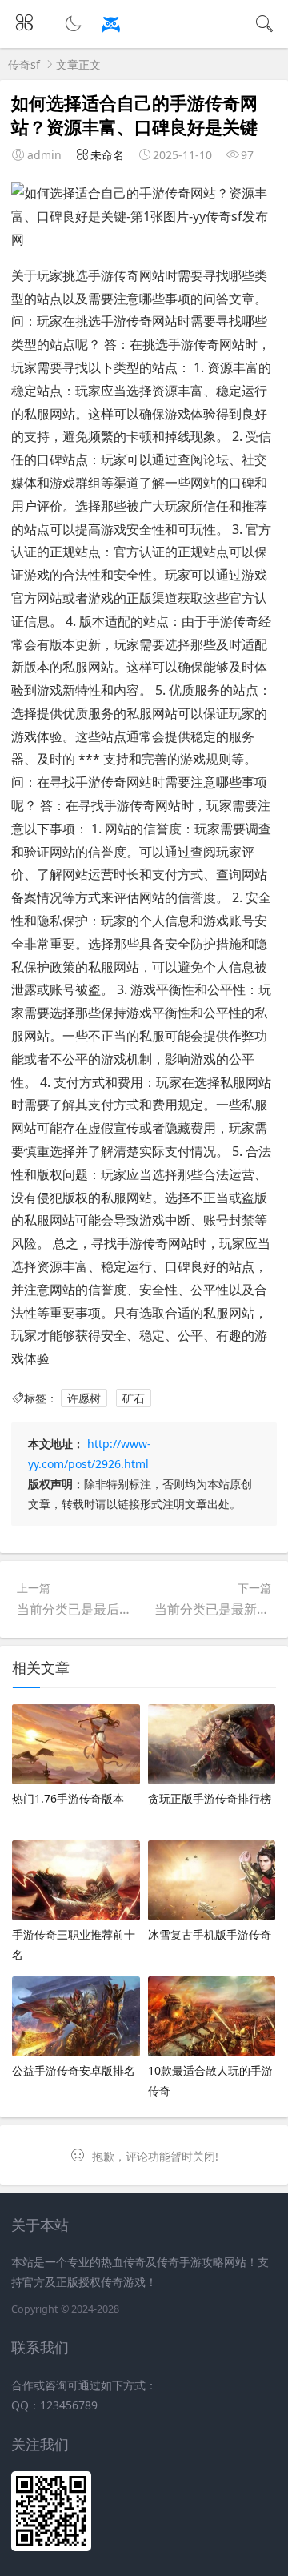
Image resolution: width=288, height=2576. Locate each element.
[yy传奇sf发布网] (144, 32)
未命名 (107, 155)
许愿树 (84, 1398)
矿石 (134, 1398)
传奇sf (24, 64)
